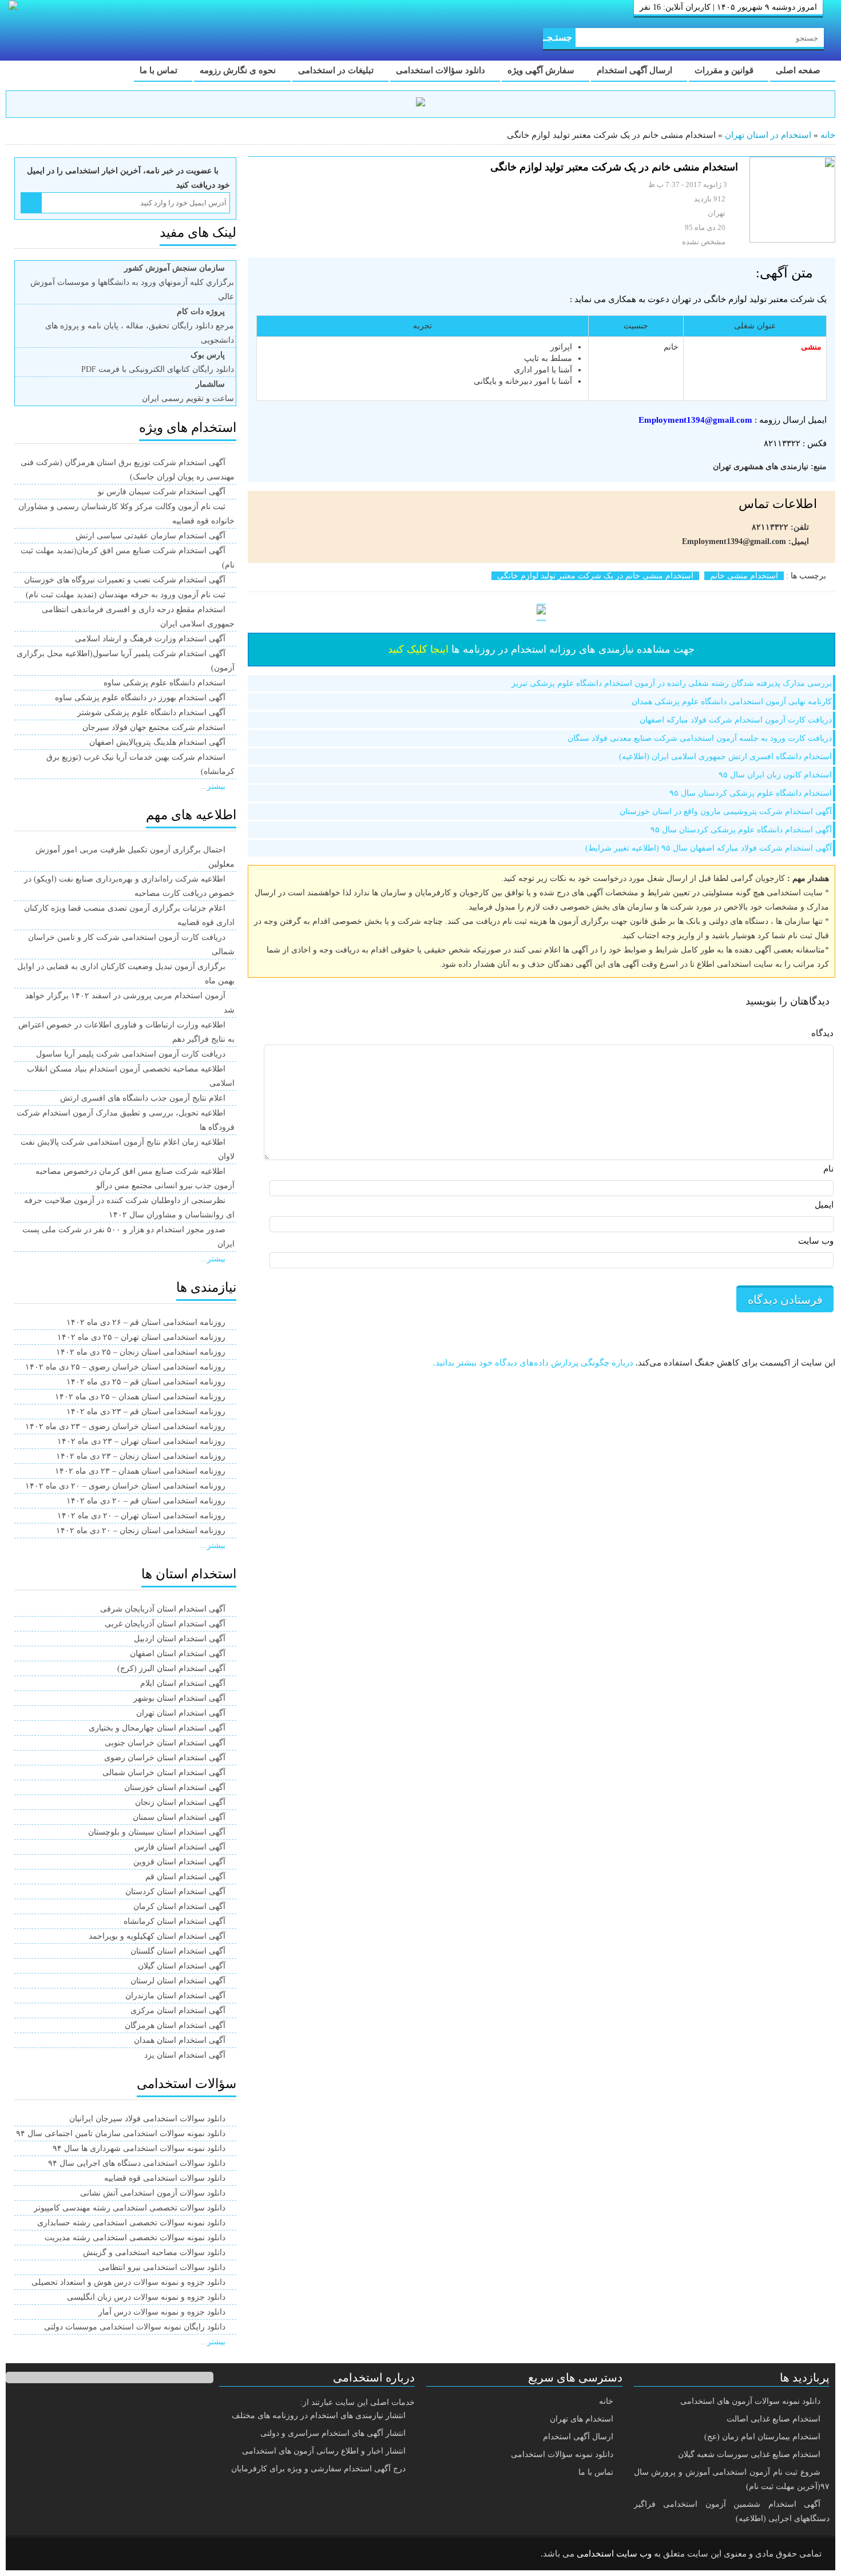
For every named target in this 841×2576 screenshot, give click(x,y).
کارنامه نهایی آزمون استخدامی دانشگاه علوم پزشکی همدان (732, 702)
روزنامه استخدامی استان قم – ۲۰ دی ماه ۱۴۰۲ (146, 1501)
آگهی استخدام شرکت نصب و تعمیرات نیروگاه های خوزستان (125, 580)
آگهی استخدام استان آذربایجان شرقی (163, 1609)
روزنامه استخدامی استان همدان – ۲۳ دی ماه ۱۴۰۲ (140, 1471)
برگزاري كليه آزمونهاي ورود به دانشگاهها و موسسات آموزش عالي (132, 282)
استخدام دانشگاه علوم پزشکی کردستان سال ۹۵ (751, 793)
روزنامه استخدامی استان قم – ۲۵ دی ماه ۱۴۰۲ (146, 1382)
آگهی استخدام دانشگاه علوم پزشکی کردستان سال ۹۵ (741, 830)
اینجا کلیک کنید (418, 649)
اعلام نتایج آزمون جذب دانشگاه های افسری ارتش (143, 1098)
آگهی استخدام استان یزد (185, 2055)
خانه (828, 135)
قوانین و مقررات (725, 70)
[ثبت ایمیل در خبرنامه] (31, 203)
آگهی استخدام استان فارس (180, 1847)
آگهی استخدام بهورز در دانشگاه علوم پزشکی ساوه (140, 698)
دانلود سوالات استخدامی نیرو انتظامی (162, 2267)
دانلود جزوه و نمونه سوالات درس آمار (162, 2312)
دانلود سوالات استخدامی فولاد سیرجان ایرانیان (147, 2119)
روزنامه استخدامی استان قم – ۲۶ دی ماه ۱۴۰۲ (146, 1322)
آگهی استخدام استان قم (185, 1877)
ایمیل (824, 1205)
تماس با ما (160, 70)
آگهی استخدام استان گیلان (182, 1966)
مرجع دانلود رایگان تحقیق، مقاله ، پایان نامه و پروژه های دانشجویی (140, 326)
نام (828, 1169)
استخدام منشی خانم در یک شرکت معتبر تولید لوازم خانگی (595, 576)
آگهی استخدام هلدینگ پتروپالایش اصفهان (157, 742)
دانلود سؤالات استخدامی (442, 70)
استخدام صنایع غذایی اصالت (773, 2419)
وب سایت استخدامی (614, 2554)
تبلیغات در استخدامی (337, 70)
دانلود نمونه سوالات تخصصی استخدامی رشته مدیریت (135, 2238)
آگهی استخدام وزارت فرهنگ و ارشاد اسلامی (150, 639)
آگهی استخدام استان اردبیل (180, 1639)
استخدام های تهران (582, 2419)
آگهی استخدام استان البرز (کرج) (171, 1668)
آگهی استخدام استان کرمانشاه (174, 1921)
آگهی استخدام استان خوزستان (175, 1787)
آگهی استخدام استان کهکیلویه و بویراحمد (157, 1936)
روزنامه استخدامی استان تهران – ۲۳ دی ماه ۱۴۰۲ (141, 1441)
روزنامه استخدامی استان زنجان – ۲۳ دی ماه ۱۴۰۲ (141, 1456)
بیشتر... (213, 786)
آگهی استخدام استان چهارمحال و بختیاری (157, 1728)
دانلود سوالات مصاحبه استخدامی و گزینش (154, 2252)
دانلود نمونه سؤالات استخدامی (562, 2454)
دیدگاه (822, 1033)
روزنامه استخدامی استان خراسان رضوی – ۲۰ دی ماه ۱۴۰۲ (125, 1486)
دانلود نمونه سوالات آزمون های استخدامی (750, 2401)
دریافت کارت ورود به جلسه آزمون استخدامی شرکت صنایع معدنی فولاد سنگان (700, 738)
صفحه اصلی (799, 70)
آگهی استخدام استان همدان (180, 2040)
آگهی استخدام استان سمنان (179, 1817)
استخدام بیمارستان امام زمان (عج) (762, 2437)
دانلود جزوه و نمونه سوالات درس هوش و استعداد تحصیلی (128, 2282)
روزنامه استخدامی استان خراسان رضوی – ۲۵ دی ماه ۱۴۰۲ (125, 1367)
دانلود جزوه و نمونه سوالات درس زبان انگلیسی (146, 2297)
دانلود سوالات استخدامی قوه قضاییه (165, 2178)
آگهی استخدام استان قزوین (179, 1862)
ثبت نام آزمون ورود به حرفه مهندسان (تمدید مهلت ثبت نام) (126, 595)
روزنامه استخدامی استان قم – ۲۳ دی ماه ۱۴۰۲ (146, 1412)
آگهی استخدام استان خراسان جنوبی (165, 1743)
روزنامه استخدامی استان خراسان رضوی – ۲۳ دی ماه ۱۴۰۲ (125, 1426)
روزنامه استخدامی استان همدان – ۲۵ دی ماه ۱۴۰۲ (140, 1397)
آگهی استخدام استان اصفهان (178, 1654)
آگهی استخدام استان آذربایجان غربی (165, 1624)
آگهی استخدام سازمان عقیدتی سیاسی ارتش (150, 536)
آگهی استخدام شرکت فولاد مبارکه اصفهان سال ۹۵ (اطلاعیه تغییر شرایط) (709, 848)
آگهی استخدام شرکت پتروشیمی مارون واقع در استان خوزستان (726, 811)
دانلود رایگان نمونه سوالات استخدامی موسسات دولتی (135, 2327)
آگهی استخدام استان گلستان (178, 1951)
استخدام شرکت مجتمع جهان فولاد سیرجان (154, 727)
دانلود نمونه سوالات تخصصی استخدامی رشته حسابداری (131, 2223)
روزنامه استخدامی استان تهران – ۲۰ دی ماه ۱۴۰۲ (141, 1516)
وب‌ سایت (816, 1241)
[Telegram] (60, 2554)
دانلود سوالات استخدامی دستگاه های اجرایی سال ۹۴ (137, 2163)
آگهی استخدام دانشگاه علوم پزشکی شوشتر (151, 713)
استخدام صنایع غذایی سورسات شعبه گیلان (749, 2454)
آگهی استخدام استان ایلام (183, 1683)
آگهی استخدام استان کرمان (179, 1906)
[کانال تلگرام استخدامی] (420, 104)
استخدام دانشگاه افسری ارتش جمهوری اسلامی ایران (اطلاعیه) (725, 757)
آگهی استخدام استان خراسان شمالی (164, 1773)
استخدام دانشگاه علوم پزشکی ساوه (164, 683)
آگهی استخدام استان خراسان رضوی (165, 1758)
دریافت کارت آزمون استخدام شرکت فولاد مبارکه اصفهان (736, 720)
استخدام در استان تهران (768, 135)
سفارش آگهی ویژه (542, 70)
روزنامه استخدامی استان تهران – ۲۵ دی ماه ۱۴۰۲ (141, 1337)
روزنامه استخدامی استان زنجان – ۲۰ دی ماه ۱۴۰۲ (141, 1531)
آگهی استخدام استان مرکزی (178, 2011)
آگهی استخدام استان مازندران (175, 1996)
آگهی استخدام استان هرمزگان (175, 2025)
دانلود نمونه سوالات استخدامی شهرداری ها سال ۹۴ (139, 2148)
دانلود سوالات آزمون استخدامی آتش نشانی (153, 2193)
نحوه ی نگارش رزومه (239, 70)
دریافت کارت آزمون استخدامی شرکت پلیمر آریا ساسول (131, 1054)
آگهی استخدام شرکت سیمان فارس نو (162, 492)
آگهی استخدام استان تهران (181, 1713)
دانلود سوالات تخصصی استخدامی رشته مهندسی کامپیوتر (130, 2208)
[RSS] (31, 2554)
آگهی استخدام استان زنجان (180, 1802)
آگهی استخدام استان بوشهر (179, 1698)
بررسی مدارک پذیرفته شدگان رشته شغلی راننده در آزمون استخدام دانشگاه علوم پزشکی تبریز (672, 683)
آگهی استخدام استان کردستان (175, 1892)
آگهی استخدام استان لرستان (178, 1981)
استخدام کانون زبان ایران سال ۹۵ (775, 775)
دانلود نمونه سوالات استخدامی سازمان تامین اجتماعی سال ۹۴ (121, 2134)
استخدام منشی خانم (744, 576)
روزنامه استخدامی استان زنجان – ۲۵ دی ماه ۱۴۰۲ (141, 1352)
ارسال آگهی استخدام (636, 70)
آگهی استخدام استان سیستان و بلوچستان (157, 1832)
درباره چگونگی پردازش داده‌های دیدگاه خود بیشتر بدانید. (533, 1363)
